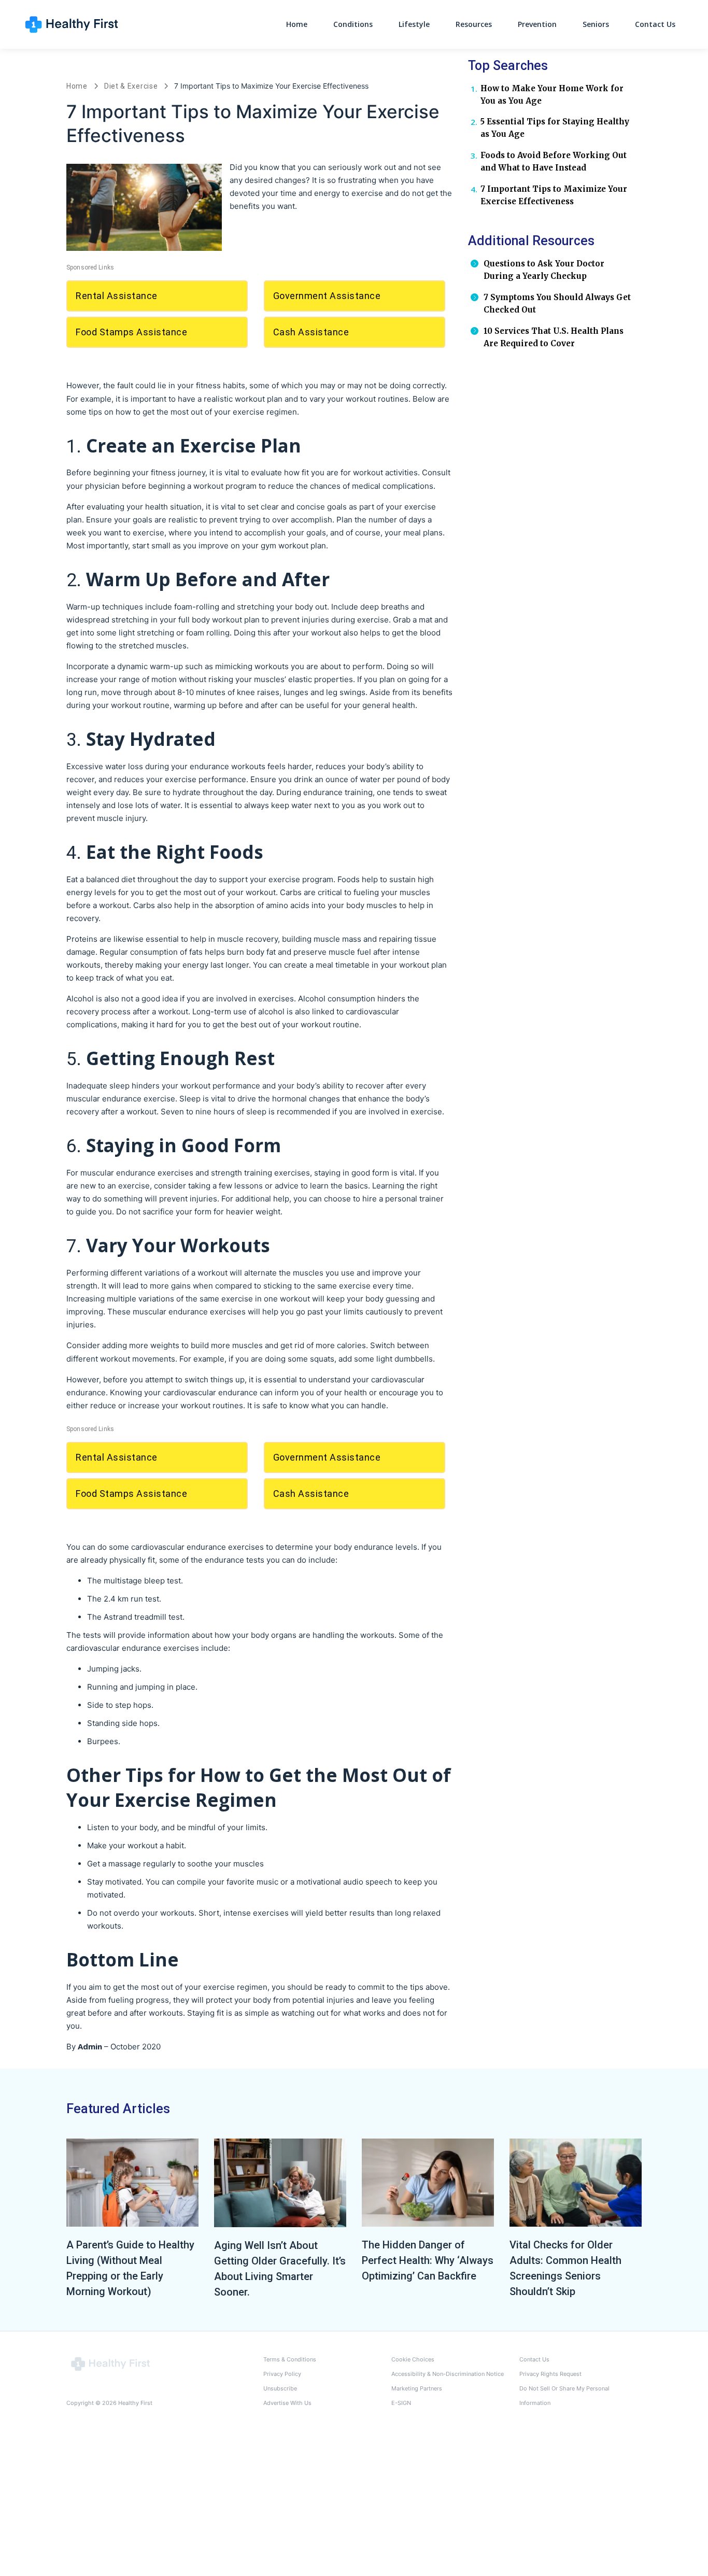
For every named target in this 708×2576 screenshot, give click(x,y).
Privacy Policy (282, 2374)
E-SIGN (401, 2403)
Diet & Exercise (131, 86)
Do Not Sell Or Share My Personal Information (564, 2396)
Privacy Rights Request (550, 2374)
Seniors (596, 24)
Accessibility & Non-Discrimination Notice (448, 2374)
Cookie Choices (413, 2359)
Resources (474, 24)
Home (297, 24)
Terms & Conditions (290, 2359)
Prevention (537, 24)
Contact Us (655, 24)
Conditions (353, 24)
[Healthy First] (110, 2363)
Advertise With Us (287, 2403)
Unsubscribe (280, 2388)
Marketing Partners (417, 2388)
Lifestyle (414, 24)
